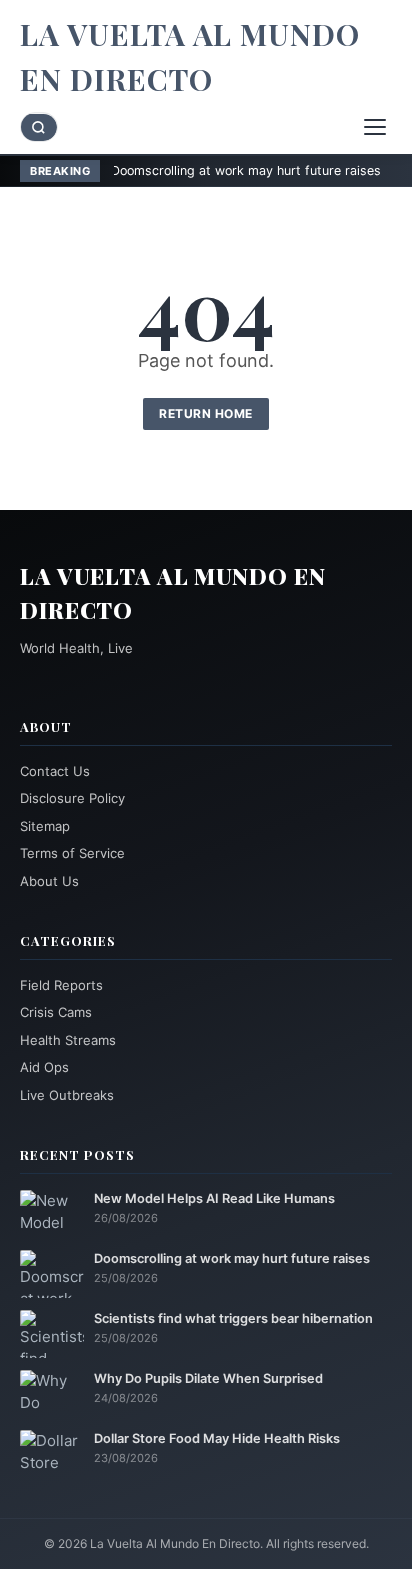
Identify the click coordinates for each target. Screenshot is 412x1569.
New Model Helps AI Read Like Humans (214, 1198)
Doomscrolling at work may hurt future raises (212, 170)
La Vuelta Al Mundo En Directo (190, 56)
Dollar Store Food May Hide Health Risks (217, 1438)
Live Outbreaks (67, 1095)
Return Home (206, 413)
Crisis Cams (56, 1012)
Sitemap (45, 826)
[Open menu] (375, 127)
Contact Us (55, 771)
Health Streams (68, 1040)
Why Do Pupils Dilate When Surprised (208, 1378)
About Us (49, 881)
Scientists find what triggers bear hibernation (233, 1318)
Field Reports (61, 985)
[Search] (39, 127)
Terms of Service (72, 853)
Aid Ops (44, 1067)
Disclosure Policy (72, 798)
